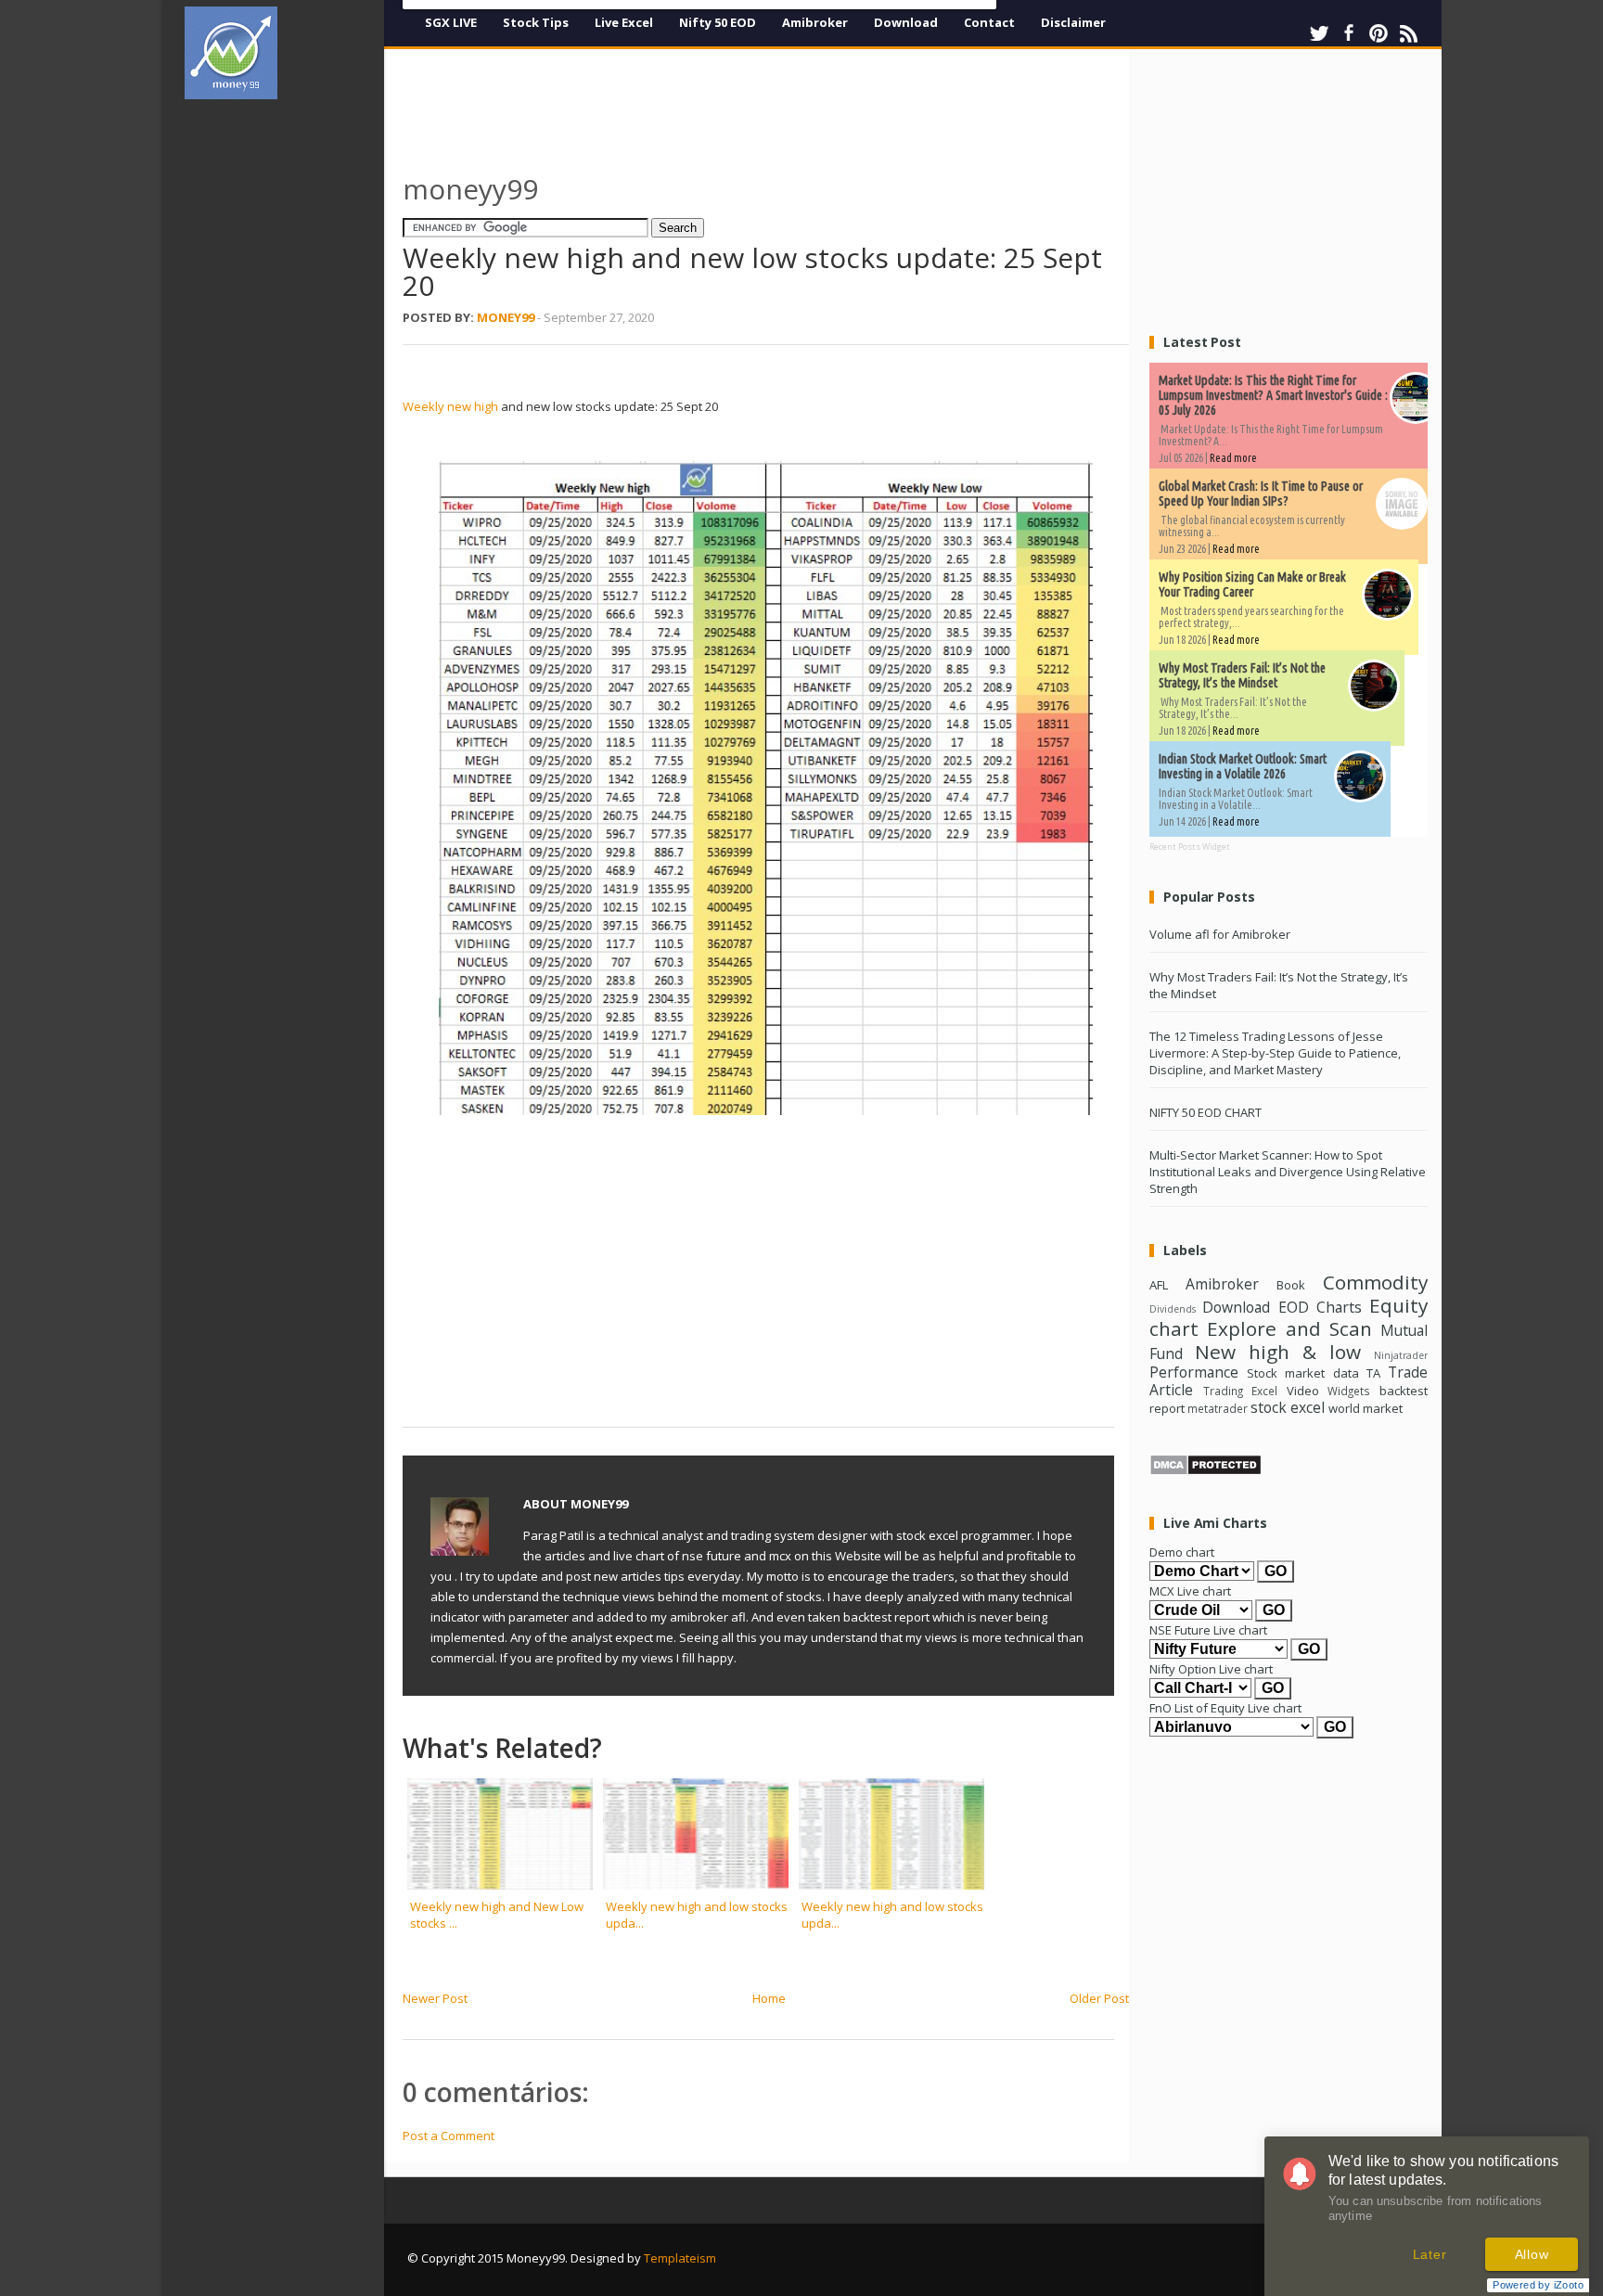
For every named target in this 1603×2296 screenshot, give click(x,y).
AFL (1159, 1285)
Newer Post (435, 1998)
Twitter (1319, 33)
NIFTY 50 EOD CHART (1205, 1112)
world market (1366, 1408)
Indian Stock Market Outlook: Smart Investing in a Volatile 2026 (1243, 766)
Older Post (1099, 1998)
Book (1291, 1285)
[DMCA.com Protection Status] (1205, 1471)
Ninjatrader (1401, 1355)
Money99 (506, 317)
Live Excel (624, 22)
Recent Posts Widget (1190, 847)
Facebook (1349, 33)
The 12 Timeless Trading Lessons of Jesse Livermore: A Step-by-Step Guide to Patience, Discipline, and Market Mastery (1275, 1053)
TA (1373, 1373)
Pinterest (1379, 33)
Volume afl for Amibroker (1220, 934)
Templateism (680, 2258)
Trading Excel (1241, 1391)
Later (1430, 2254)
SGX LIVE (451, 22)
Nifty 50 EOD (718, 22)
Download (906, 22)
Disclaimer (1073, 22)
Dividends (1173, 1309)
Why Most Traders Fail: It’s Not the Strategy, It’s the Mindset (1242, 675)
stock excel (1288, 1407)
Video (1303, 1391)
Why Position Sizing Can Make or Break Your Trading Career (1252, 584)
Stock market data (1302, 1373)
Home (769, 1998)
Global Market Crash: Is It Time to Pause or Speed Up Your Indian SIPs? (1261, 494)
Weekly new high (450, 406)
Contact (989, 22)
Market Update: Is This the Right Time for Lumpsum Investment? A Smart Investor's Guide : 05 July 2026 (1273, 395)
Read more (1233, 458)
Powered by (1538, 2285)
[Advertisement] (291, 393)
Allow (1532, 2254)
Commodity (1375, 1282)
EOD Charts (1320, 1307)
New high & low (1278, 1352)
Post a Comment (449, 2136)
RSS (1408, 33)
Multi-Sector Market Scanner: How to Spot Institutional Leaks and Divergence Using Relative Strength (1288, 1172)
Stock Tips (536, 22)
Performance (1194, 1372)
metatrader (1218, 1408)
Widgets (1349, 1391)
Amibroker (815, 22)
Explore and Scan (1289, 1328)
